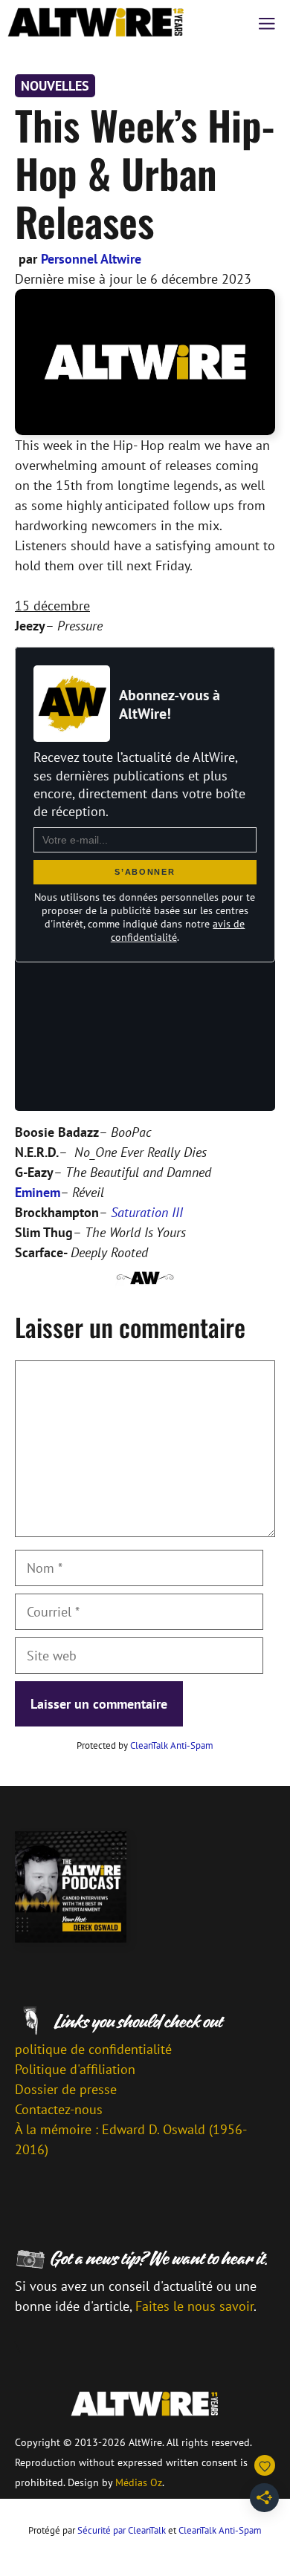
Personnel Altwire (91, 259)
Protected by (145, 1745)
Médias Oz (139, 2482)
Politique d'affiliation (75, 2069)
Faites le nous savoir (194, 2306)
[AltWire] (96, 22)
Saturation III (147, 1212)
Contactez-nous (59, 2109)
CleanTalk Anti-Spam (172, 1745)
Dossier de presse (66, 2089)
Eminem (38, 1192)
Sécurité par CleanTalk (122, 2530)
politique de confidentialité (93, 2049)
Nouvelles (55, 86)
